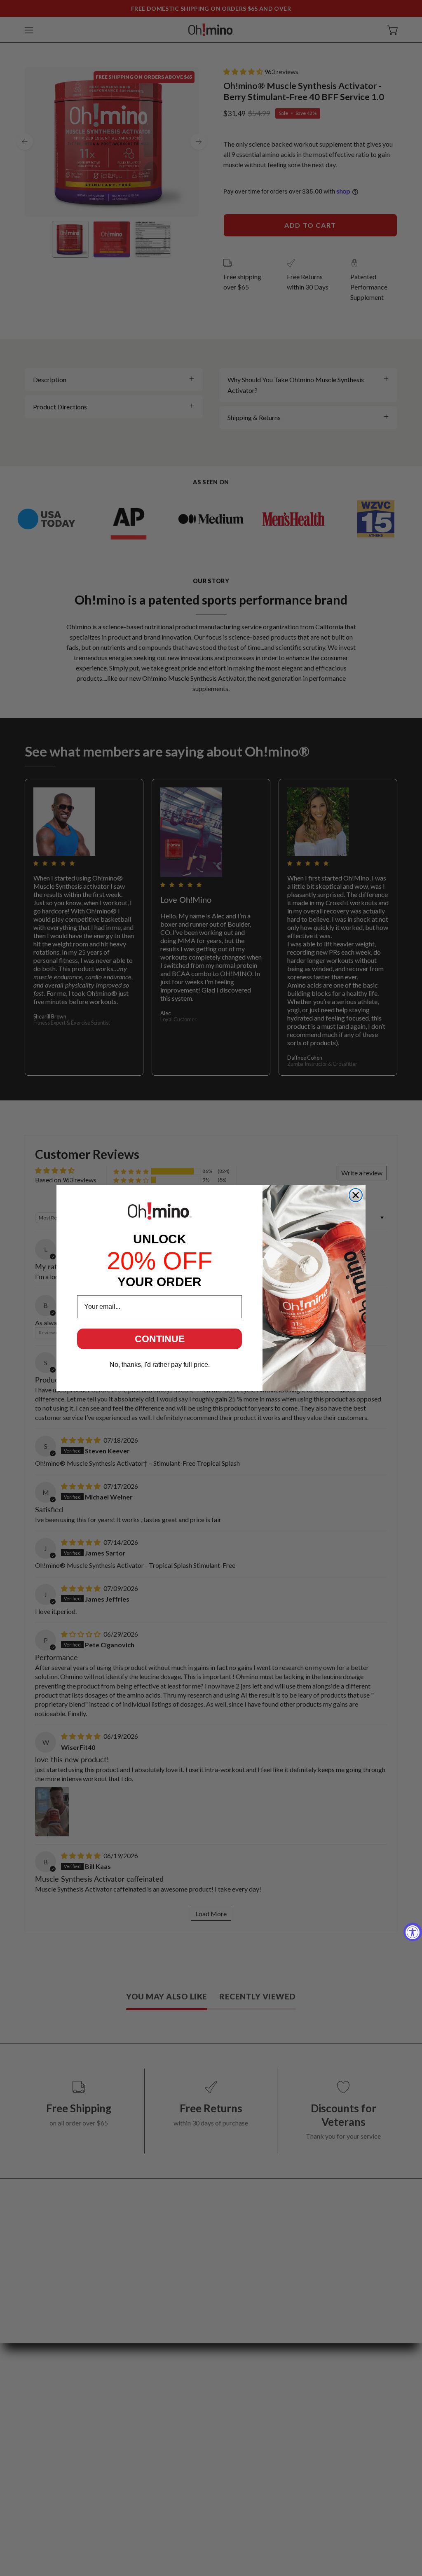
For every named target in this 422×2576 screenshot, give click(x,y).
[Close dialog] (356, 1195)
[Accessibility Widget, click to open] (413, 1932)
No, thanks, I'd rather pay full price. (160, 1365)
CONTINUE (160, 1339)
